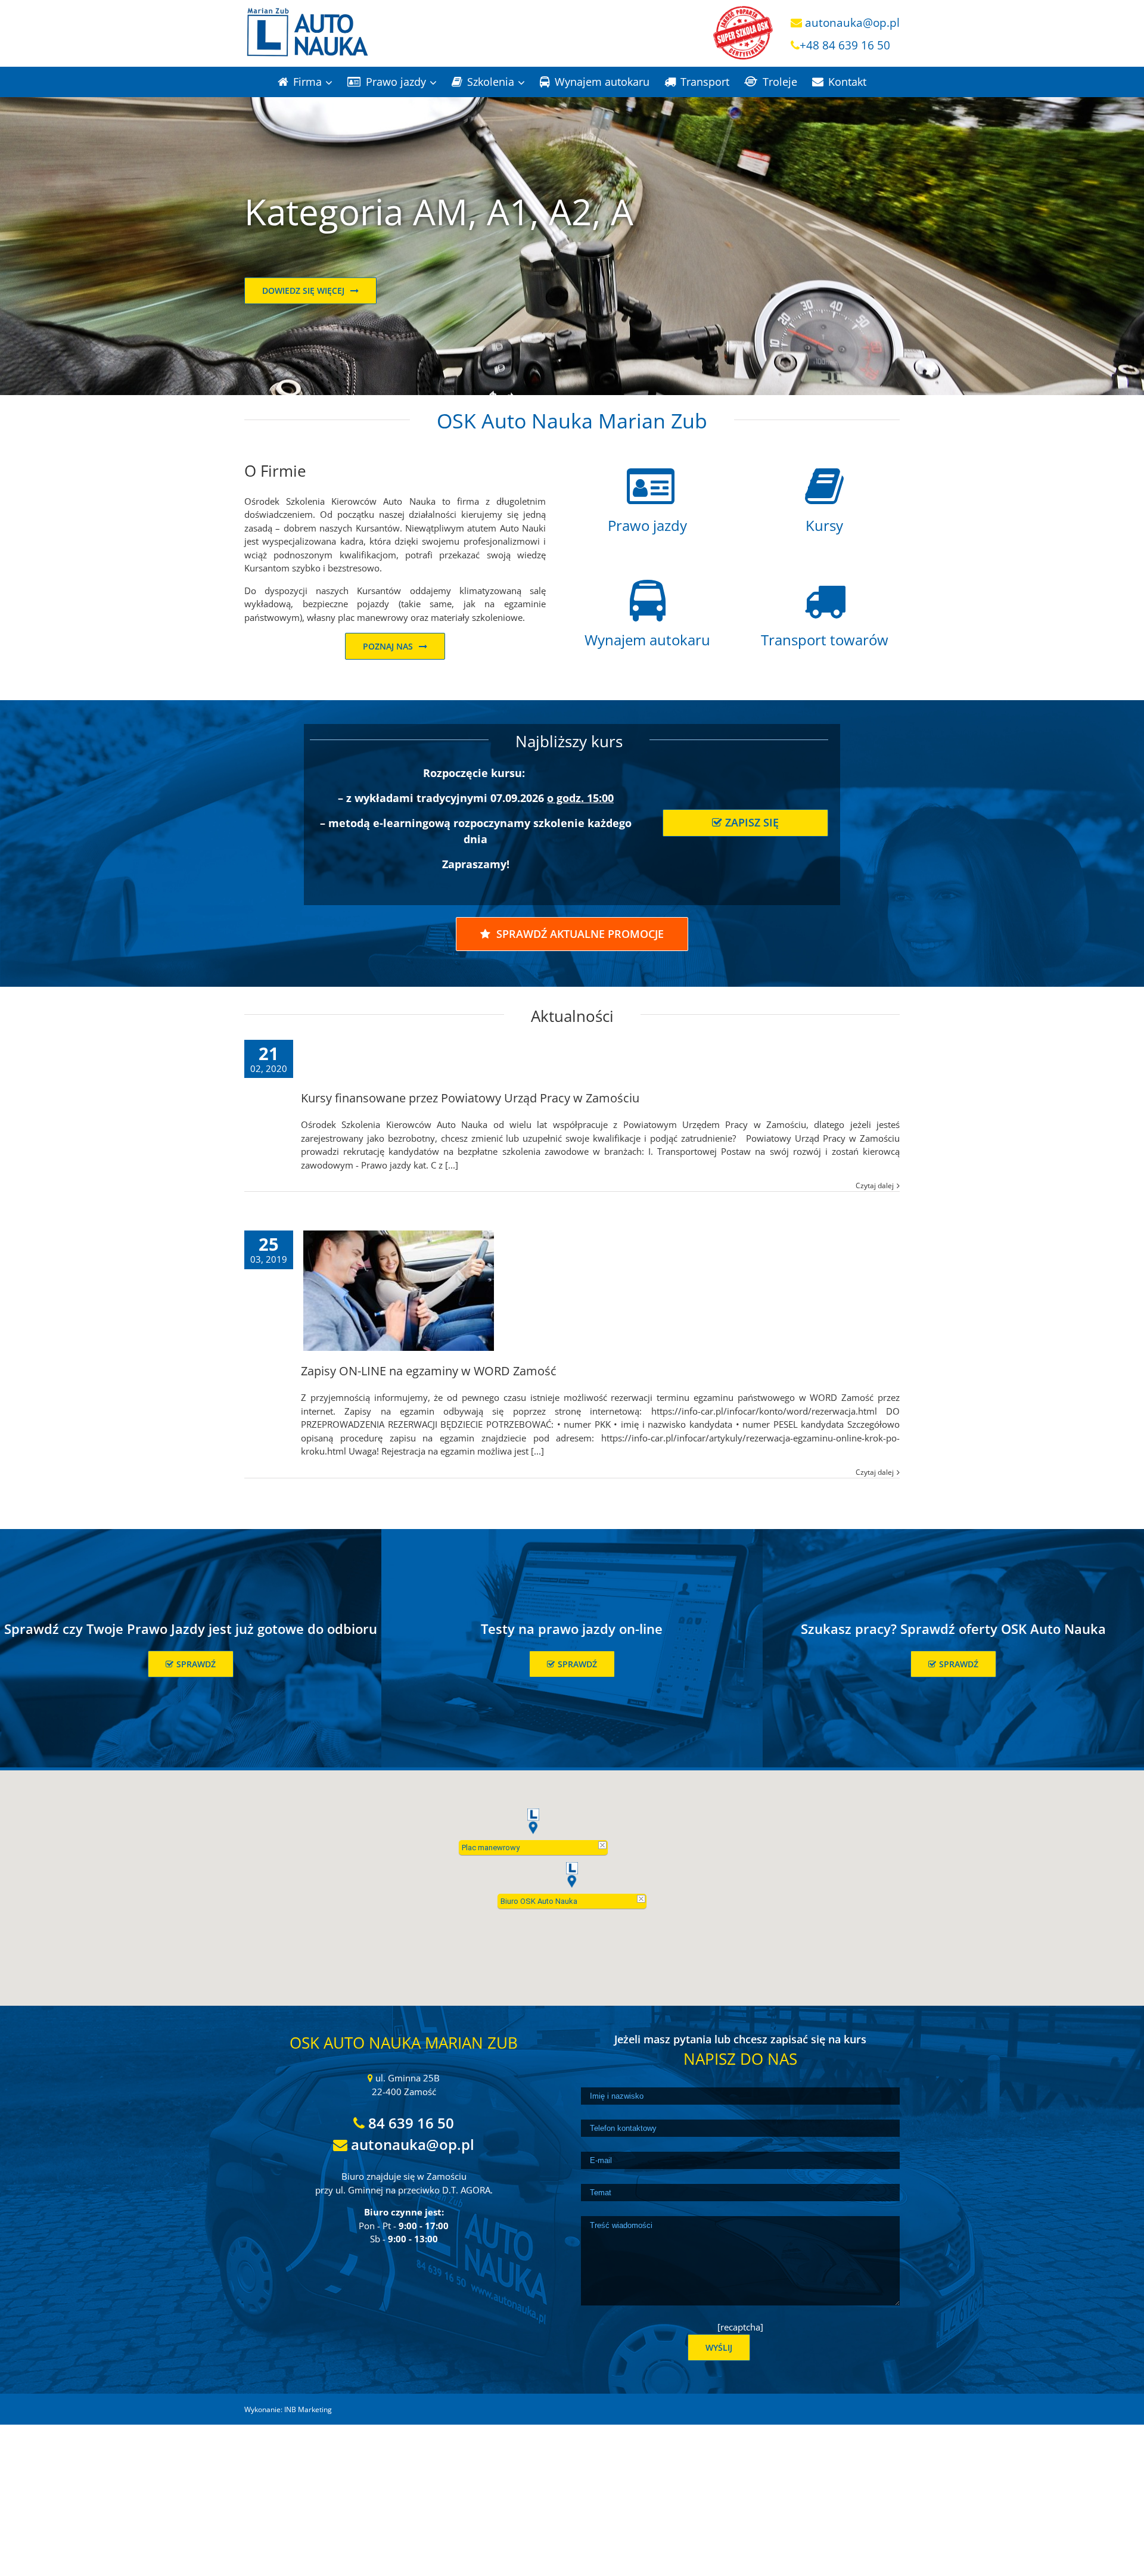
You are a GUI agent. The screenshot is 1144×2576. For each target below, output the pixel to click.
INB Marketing (308, 2409)
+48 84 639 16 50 (845, 45)
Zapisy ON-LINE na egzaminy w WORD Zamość (429, 1371)
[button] (572, 1875)
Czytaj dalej (875, 1186)
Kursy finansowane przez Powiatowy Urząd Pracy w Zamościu (470, 1098)
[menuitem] (313, 82)
